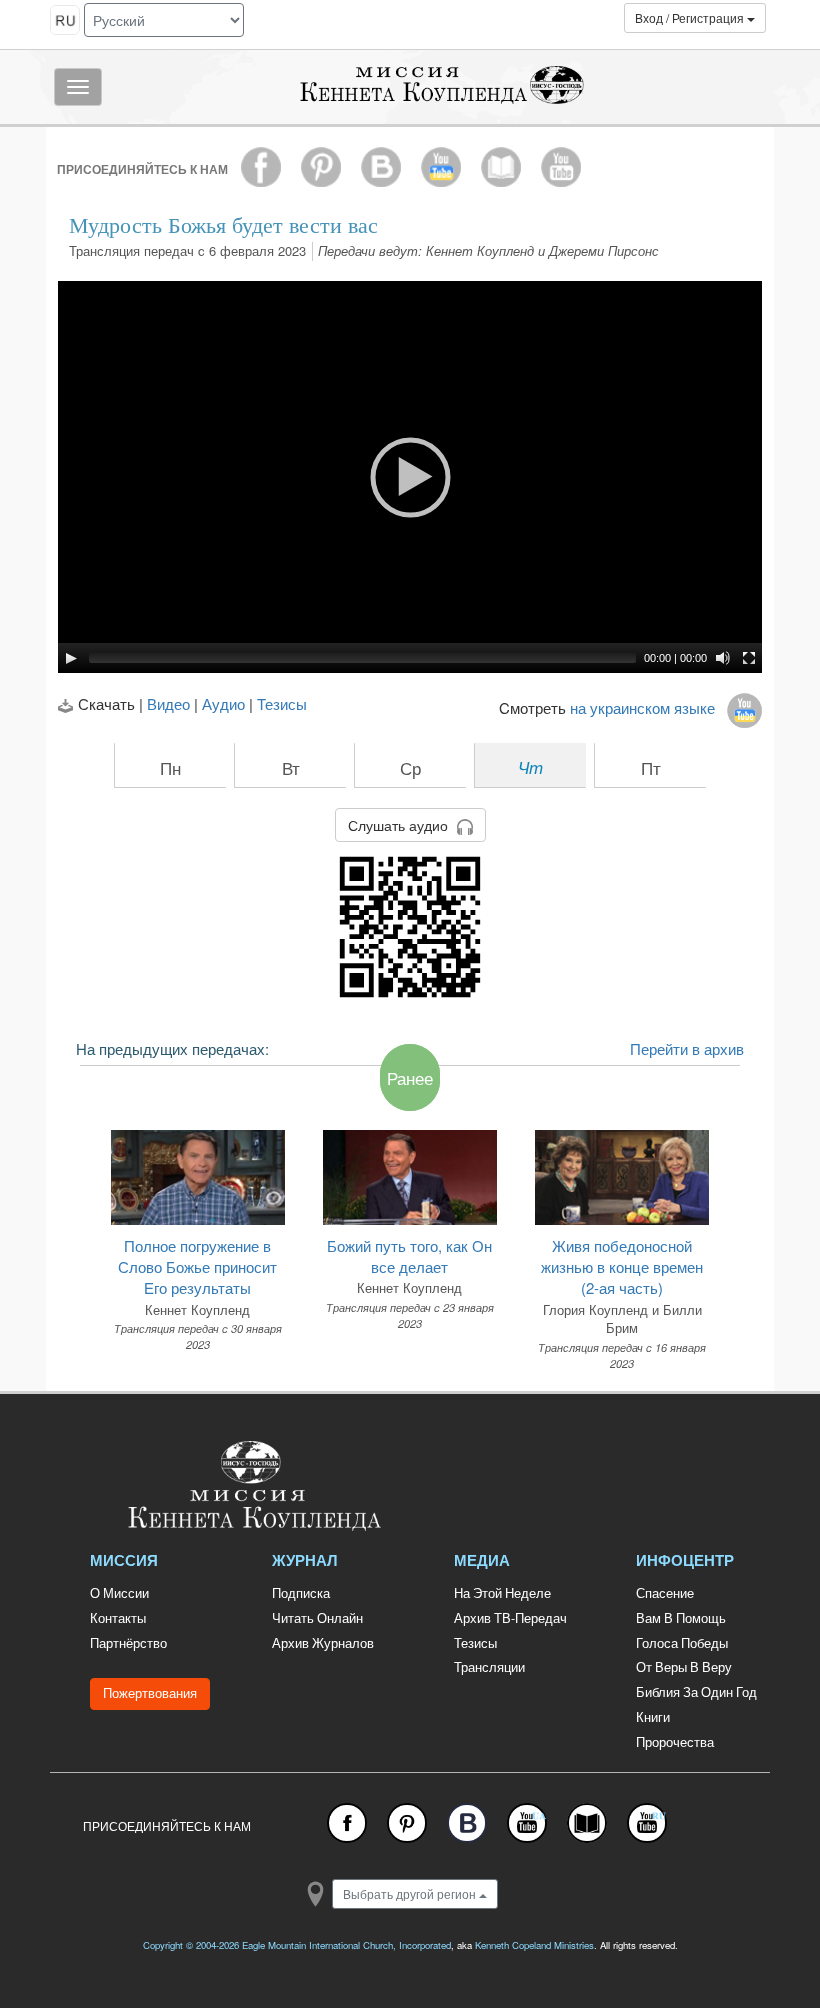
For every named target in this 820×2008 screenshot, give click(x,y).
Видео (168, 703)
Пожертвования (150, 1693)
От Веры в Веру (684, 1667)
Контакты (118, 1618)
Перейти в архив (687, 1048)
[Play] (71, 658)
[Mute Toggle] (723, 658)
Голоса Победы (682, 1643)
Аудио (223, 703)
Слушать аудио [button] (400, 825)
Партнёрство (128, 1643)
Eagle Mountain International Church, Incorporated (346, 1945)
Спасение (665, 1593)
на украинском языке (648, 707)
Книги (653, 1717)
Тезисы (282, 703)
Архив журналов (323, 1643)
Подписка (301, 1593)
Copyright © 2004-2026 (191, 1945)
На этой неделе (502, 1593)
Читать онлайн (317, 1618)
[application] (410, 477)
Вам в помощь (681, 1618)
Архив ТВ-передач (510, 1618)
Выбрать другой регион (411, 1893)
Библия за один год (696, 1692)
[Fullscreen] (749, 658)
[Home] (325, 1486)
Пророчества (675, 1742)
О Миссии (119, 1593)
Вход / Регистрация (691, 17)
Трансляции (489, 1667)
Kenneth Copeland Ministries (534, 1945)
